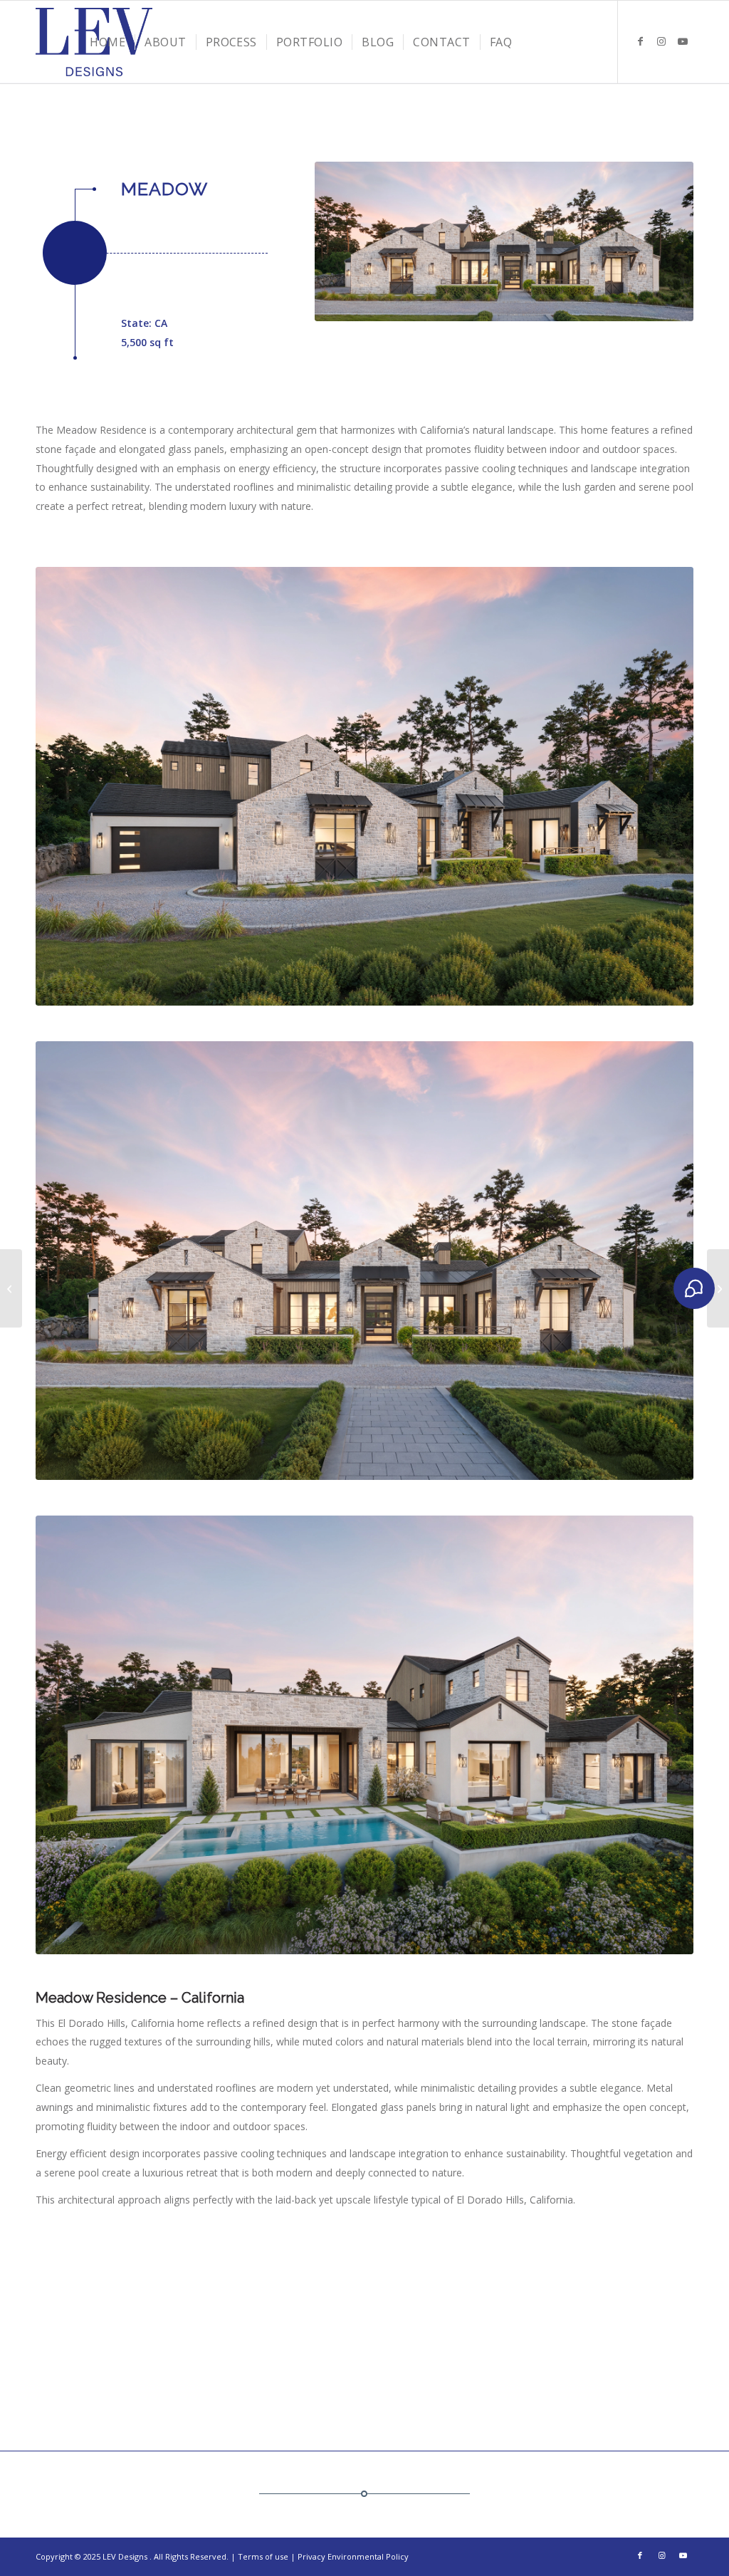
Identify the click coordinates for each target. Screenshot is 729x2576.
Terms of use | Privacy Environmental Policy (323, 2556)
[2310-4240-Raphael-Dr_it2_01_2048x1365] (364, 786)
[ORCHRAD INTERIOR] (11, 1288)
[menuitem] (107, 42)
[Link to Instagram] (661, 41)
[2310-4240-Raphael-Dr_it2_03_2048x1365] (504, 241)
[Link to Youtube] (683, 41)
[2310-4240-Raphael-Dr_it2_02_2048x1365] (364, 1735)
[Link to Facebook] (640, 41)
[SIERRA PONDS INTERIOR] (718, 1288)
